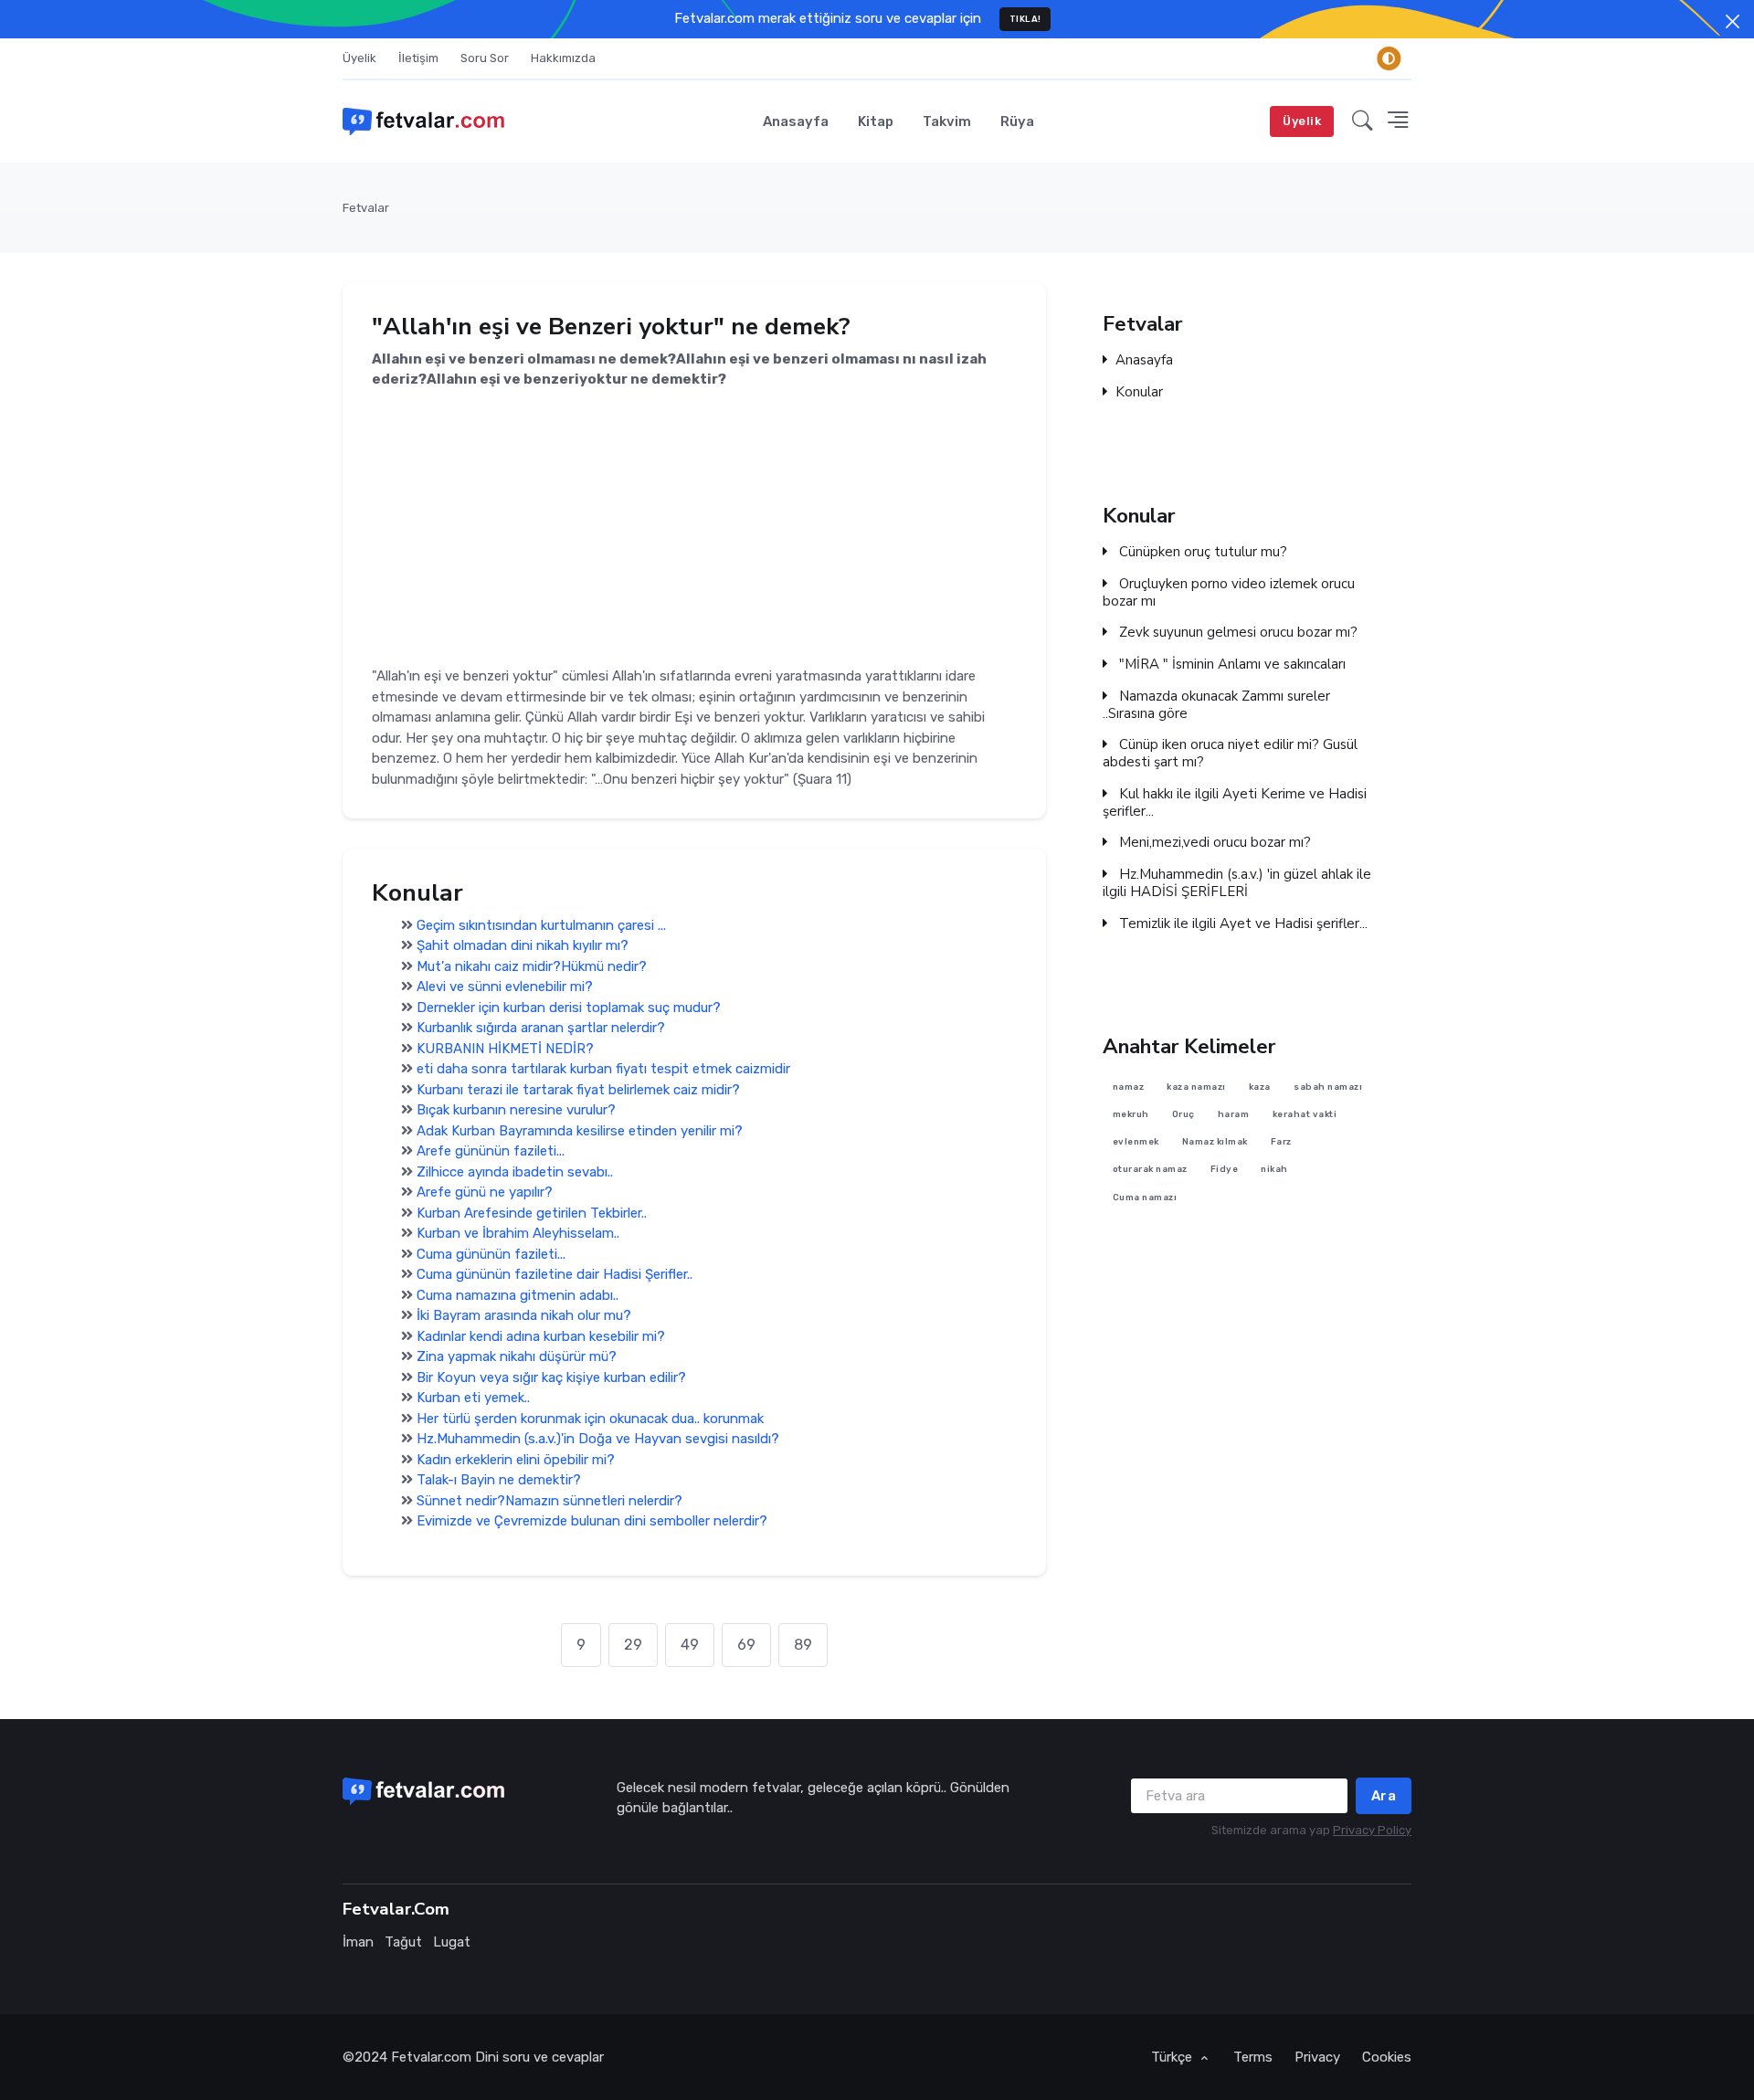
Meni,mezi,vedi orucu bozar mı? (1213, 843)
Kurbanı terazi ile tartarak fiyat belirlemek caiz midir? (578, 1090)
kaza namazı (1196, 1087)
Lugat (452, 1942)
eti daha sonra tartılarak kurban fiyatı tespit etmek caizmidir (603, 1069)
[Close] (1733, 21)
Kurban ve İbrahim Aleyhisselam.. (518, 1233)
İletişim (418, 58)
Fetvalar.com (431, 2057)
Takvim (947, 121)
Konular (1139, 392)
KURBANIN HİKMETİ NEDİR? (505, 1049)
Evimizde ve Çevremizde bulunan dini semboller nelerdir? (592, 1521)
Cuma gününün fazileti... (491, 1254)
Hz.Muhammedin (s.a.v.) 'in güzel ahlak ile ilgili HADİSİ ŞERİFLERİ (1237, 883)
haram (1234, 1114)
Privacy (1317, 2057)
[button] (1363, 121)
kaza (1260, 1087)
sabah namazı (1328, 1087)
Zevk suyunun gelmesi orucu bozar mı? (1236, 633)
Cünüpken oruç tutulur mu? (1201, 552)
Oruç (1183, 1114)
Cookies (1387, 2057)
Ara (1384, 1796)
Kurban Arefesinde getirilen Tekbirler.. (532, 1213)
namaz (1129, 1087)
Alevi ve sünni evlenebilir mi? (505, 987)
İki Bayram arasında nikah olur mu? (524, 1315)
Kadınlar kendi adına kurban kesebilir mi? (541, 1336)
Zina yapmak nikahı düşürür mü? (517, 1356)
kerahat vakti (1305, 1114)
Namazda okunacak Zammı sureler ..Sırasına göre (1216, 705)
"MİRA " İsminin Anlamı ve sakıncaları (1231, 665)
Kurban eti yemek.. (473, 1398)
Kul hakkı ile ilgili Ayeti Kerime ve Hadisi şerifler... (1235, 803)
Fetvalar (366, 208)
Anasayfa (796, 121)
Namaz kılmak (1215, 1142)
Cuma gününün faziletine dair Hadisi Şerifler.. (555, 1274)
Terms (1253, 2057)
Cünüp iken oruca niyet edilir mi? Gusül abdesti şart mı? (1230, 754)
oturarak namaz (1150, 1170)
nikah (1274, 1170)
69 (746, 1645)
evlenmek (1136, 1142)
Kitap (876, 121)
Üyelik (359, 58)
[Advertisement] (694, 518)
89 (803, 1645)
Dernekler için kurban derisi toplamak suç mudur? (569, 1008)
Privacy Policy (1372, 1830)
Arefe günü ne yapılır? (485, 1192)
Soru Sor (485, 58)
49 (690, 1645)
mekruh (1131, 1114)
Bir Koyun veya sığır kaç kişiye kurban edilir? (551, 1377)
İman (358, 1942)
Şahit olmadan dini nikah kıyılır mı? (523, 945)
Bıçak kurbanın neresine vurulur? (516, 1110)
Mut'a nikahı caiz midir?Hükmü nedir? (532, 966)
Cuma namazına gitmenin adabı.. (518, 1295)
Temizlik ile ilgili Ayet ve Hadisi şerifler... (1242, 924)
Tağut (403, 1942)
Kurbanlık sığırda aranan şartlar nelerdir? (541, 1028)
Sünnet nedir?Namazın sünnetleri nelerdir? (549, 1501)
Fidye (1225, 1170)
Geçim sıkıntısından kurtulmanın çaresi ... (541, 925)
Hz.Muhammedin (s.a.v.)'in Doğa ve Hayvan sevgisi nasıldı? (598, 1439)
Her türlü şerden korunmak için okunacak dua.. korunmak (590, 1419)
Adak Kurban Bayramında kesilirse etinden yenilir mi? (580, 1131)
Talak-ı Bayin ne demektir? (499, 1480)
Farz (1281, 1142)
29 (633, 1645)
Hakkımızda (563, 58)
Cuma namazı (1145, 1197)
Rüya (1017, 121)
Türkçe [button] (1173, 2057)
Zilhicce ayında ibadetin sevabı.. (515, 1172)
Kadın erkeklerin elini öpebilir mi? (516, 1460)
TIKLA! (1025, 19)
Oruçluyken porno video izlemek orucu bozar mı (1229, 593)
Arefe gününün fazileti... (491, 1151)
